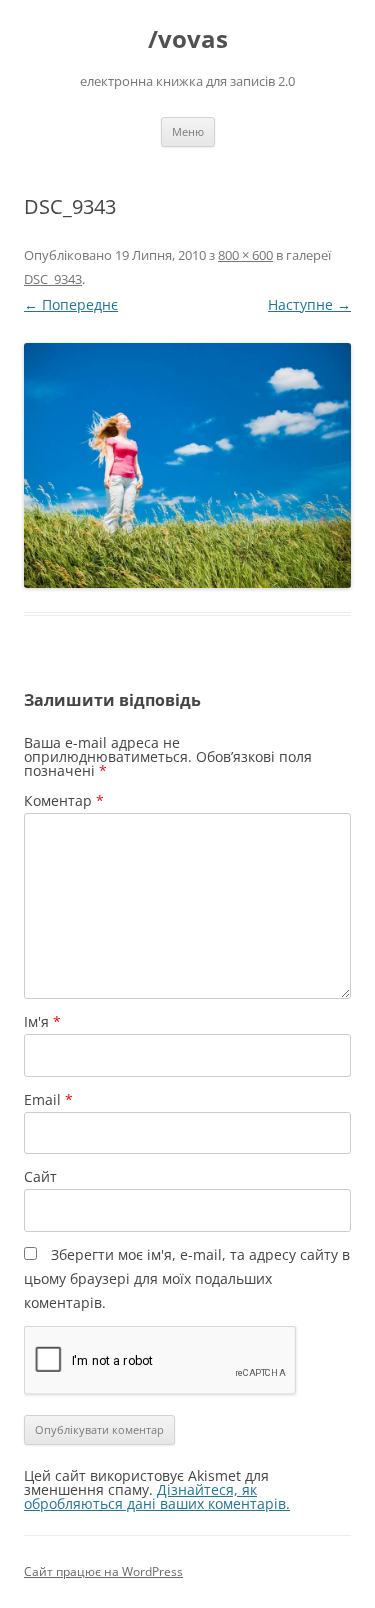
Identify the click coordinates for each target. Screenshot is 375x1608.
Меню (188, 131)
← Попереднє (71, 304)
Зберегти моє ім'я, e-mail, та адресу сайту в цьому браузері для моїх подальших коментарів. (187, 1278)
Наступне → (309, 304)
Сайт (40, 1176)
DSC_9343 (53, 279)
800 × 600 (245, 255)
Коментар (64, 800)
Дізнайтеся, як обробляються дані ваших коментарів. (157, 1496)
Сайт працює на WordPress (103, 1571)
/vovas (188, 39)
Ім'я (42, 1021)
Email (48, 1099)
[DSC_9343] (187, 465)
